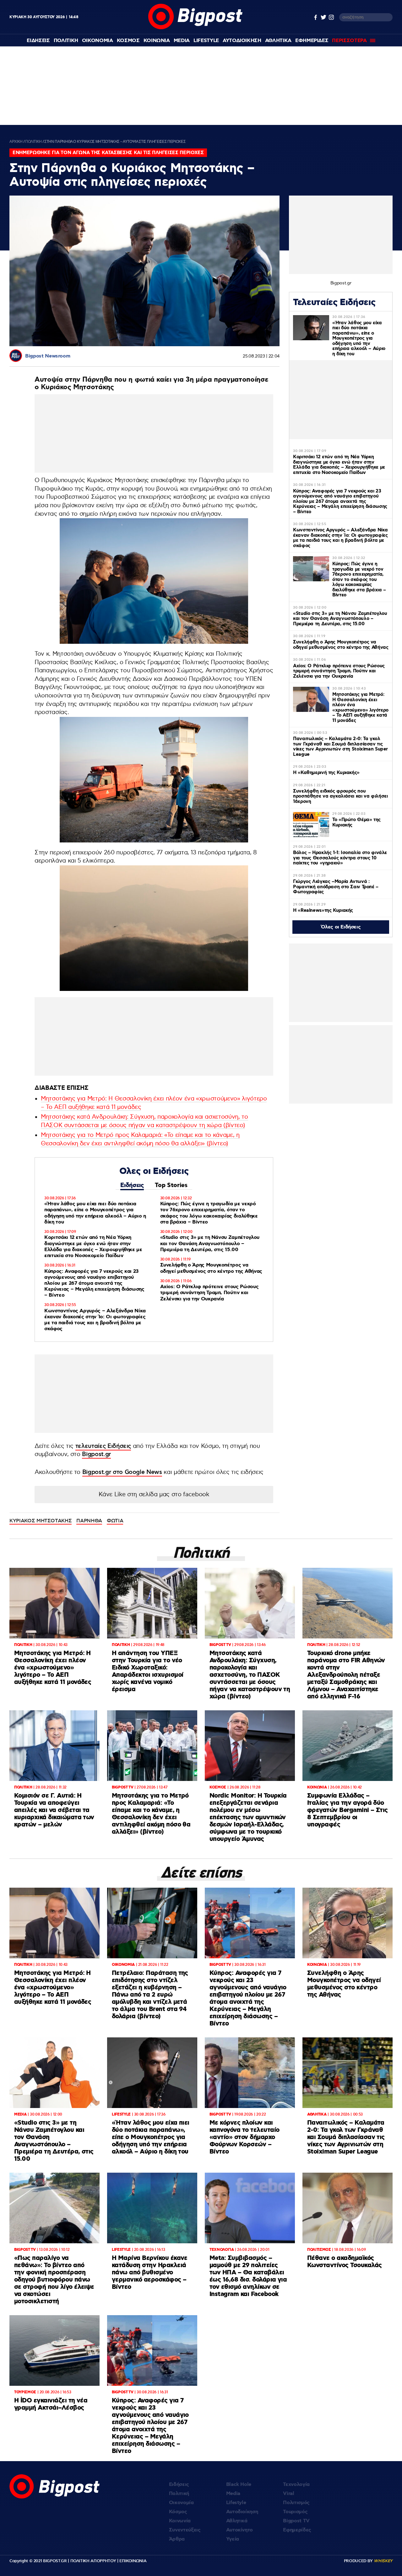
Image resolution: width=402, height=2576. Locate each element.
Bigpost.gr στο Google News (122, 1472)
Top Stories (171, 1185)
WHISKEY (383, 2561)
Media (182, 41)
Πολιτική (179, 2494)
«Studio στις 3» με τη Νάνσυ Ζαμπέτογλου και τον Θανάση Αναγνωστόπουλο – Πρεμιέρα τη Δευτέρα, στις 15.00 (210, 1243)
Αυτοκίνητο (240, 2530)
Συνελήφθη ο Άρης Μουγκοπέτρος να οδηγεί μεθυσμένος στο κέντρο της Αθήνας (211, 1268)
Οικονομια (98, 41)
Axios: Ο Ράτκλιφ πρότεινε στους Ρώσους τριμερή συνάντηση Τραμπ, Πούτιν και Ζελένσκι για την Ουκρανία (209, 1293)
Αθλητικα (278, 41)
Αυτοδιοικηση (242, 41)
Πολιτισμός (296, 2503)
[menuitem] (38, 41)
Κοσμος (128, 41)
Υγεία (233, 2539)
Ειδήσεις (132, 1185)
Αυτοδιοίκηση (242, 2512)
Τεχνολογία (296, 2485)
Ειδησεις (38, 41)
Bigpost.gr (96, 1454)
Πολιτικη (66, 41)
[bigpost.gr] (195, 28)
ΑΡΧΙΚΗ (16, 142)
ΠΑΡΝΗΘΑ (89, 1521)
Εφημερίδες (297, 2530)
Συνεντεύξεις (185, 2530)
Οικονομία (181, 2503)
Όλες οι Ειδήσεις (341, 927)
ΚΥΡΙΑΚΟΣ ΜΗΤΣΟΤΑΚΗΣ (41, 1521)
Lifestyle (206, 41)
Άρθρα (177, 2539)
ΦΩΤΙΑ (115, 1521)
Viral (288, 2494)
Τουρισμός (295, 2512)
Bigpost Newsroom (48, 356)
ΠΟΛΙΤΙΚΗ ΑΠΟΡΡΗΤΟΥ (93, 2561)
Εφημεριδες (312, 41)
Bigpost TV (296, 2521)
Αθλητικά (237, 2521)
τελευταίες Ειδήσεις (103, 1446)
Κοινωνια (157, 41)
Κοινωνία (180, 2521)
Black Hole (239, 2485)
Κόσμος (178, 2512)
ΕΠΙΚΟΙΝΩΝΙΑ (133, 2561)
